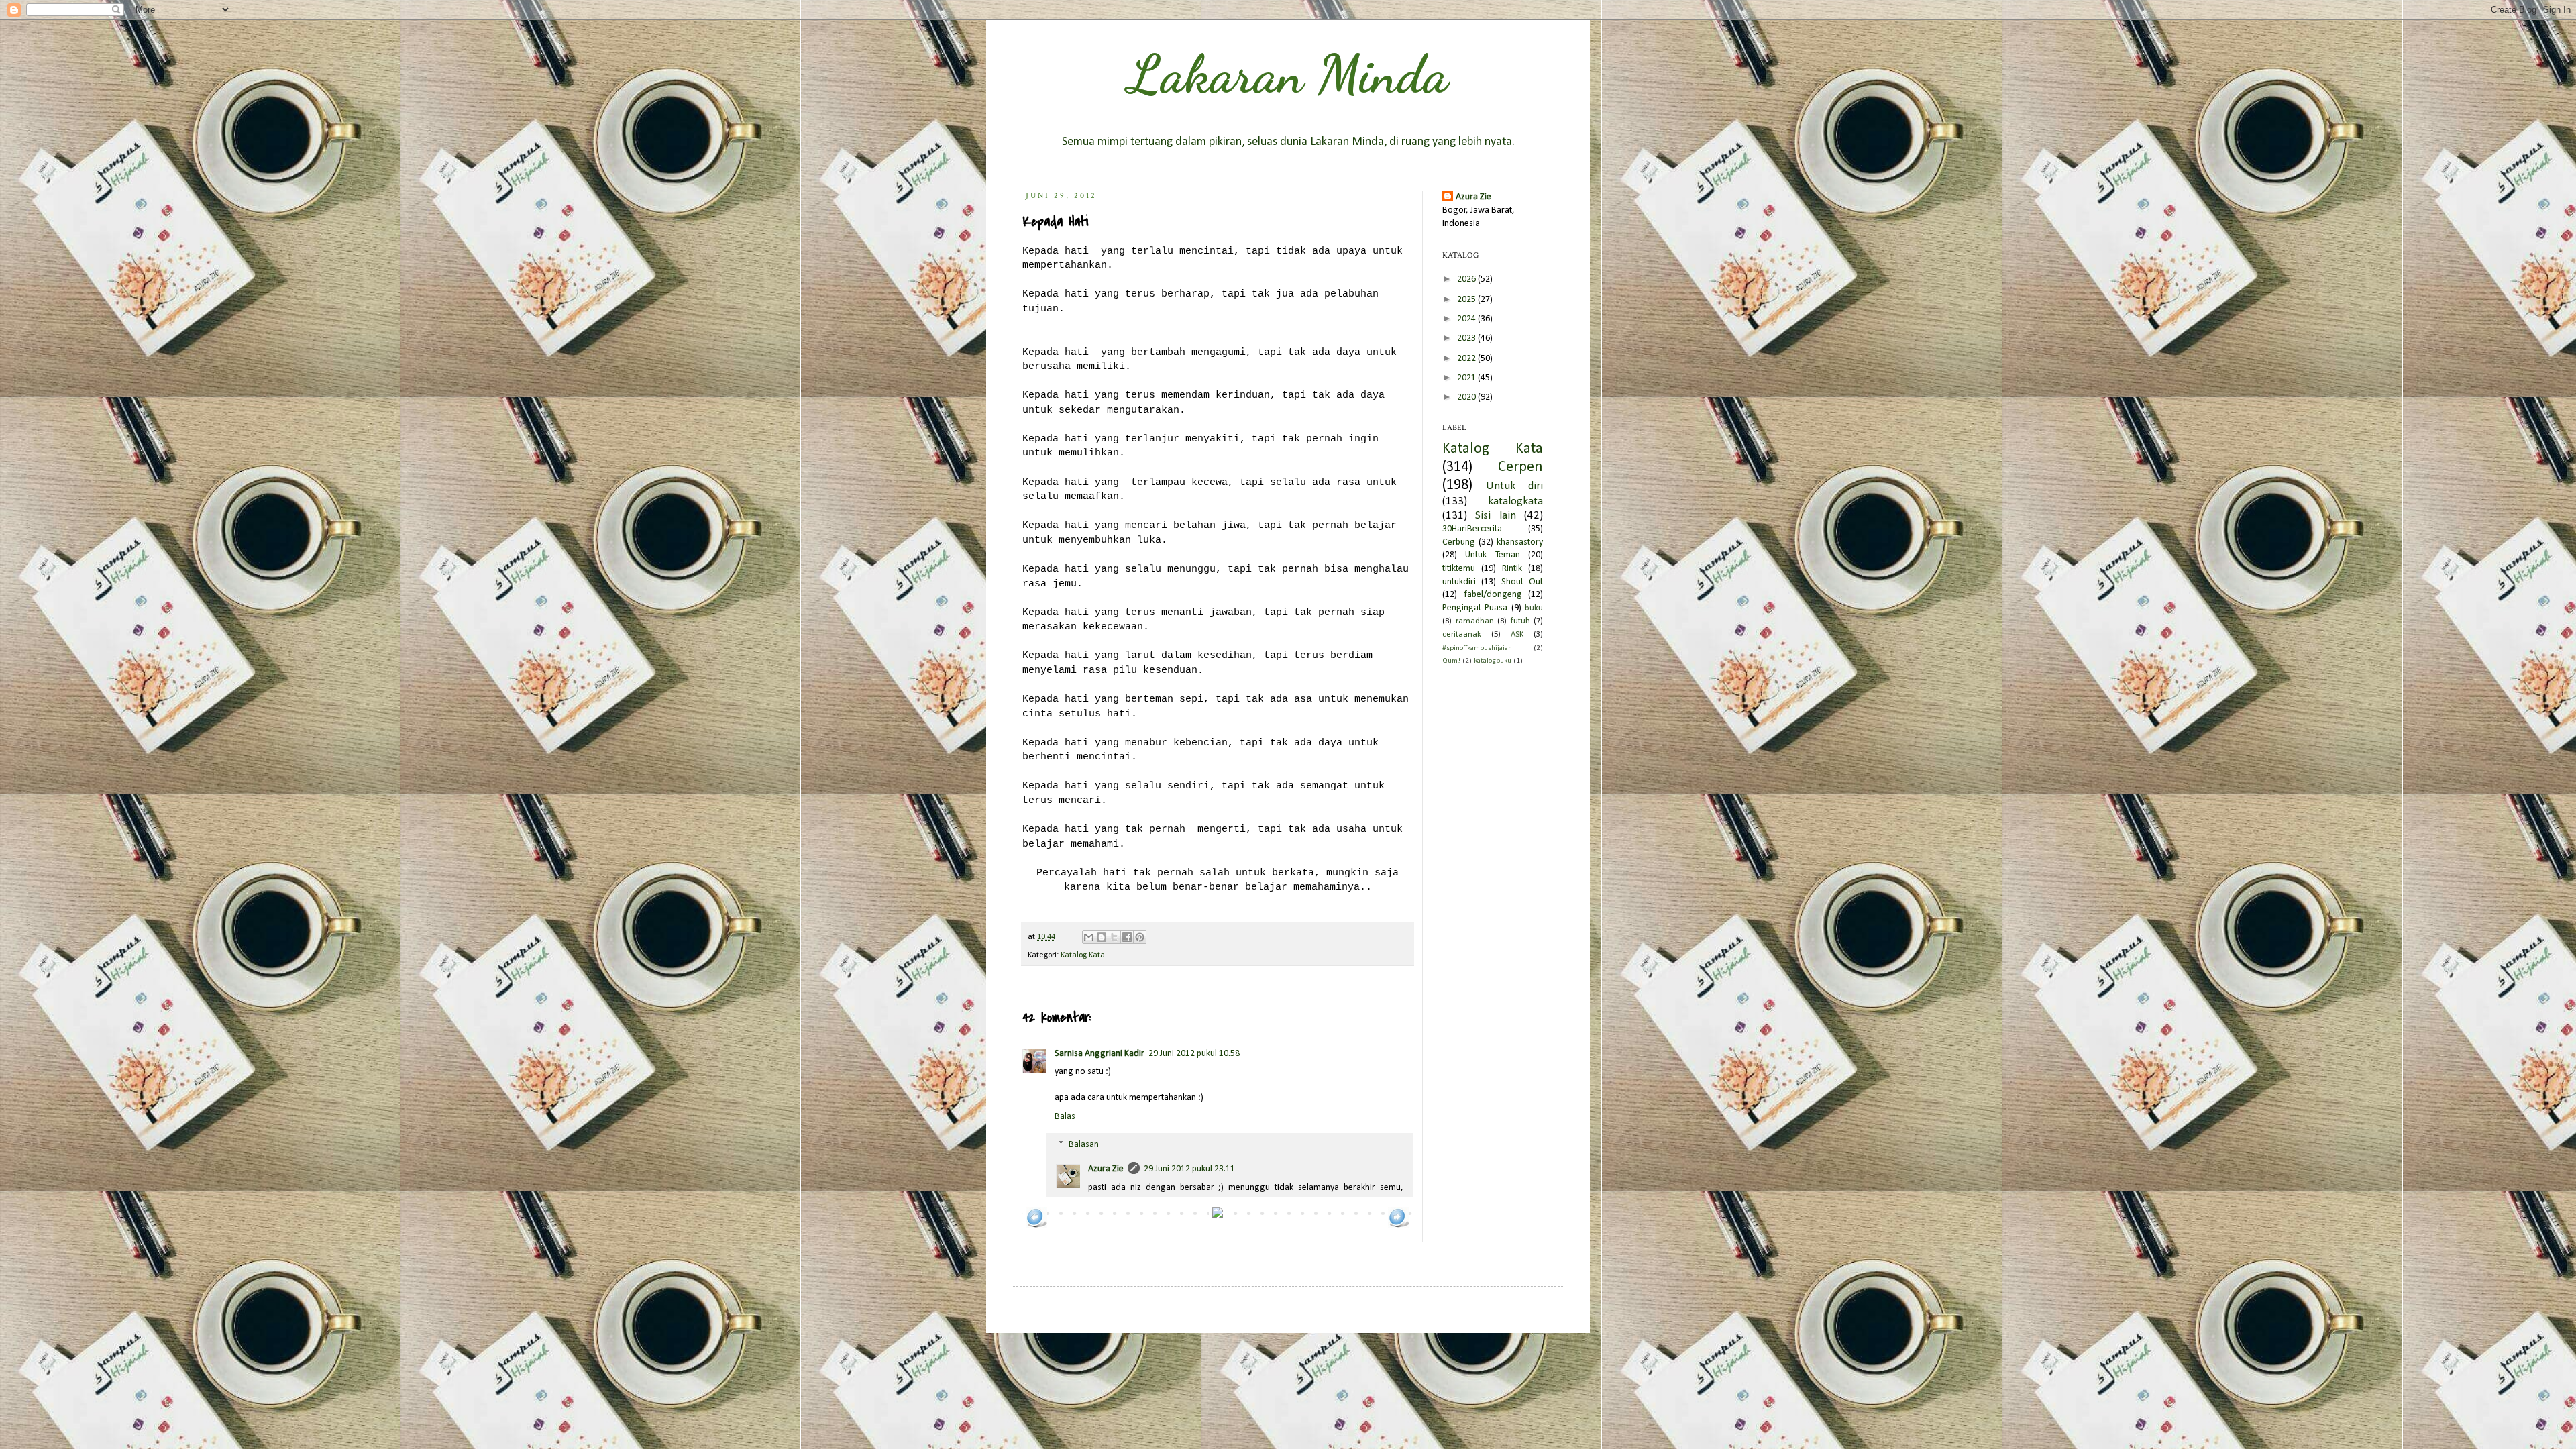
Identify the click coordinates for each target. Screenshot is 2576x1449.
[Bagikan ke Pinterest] (1140, 937)
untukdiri (1459, 582)
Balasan (1084, 1145)
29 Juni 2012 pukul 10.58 (1194, 1054)
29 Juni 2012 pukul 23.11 (1189, 1169)
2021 (1467, 378)
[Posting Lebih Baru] (1036, 1226)
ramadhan (1475, 621)
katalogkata (1515, 501)
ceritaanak (1462, 635)
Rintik (1512, 569)
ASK (1517, 635)
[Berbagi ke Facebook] (1127, 937)
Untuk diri (1514, 486)
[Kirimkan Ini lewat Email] (1089, 937)
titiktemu (1459, 569)
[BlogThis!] (1102, 937)
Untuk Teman (1492, 555)
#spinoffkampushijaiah (1477, 648)
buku (1534, 608)
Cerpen (1520, 467)
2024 (1467, 319)
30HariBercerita (1472, 529)
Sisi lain (1495, 516)
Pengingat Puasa (1475, 608)
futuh (1520, 621)
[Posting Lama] (1399, 1226)
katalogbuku (1493, 661)
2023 (1467, 338)
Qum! (1451, 661)
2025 (1467, 300)
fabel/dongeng (1493, 595)
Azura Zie (1106, 1169)
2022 (1467, 359)
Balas (1065, 1117)
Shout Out (1522, 582)
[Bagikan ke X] (1114, 937)
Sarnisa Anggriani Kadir (1099, 1054)
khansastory (1520, 542)
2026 (1467, 279)
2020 (1467, 397)
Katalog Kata (1083, 955)
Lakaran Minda (1288, 74)
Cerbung (1459, 542)
